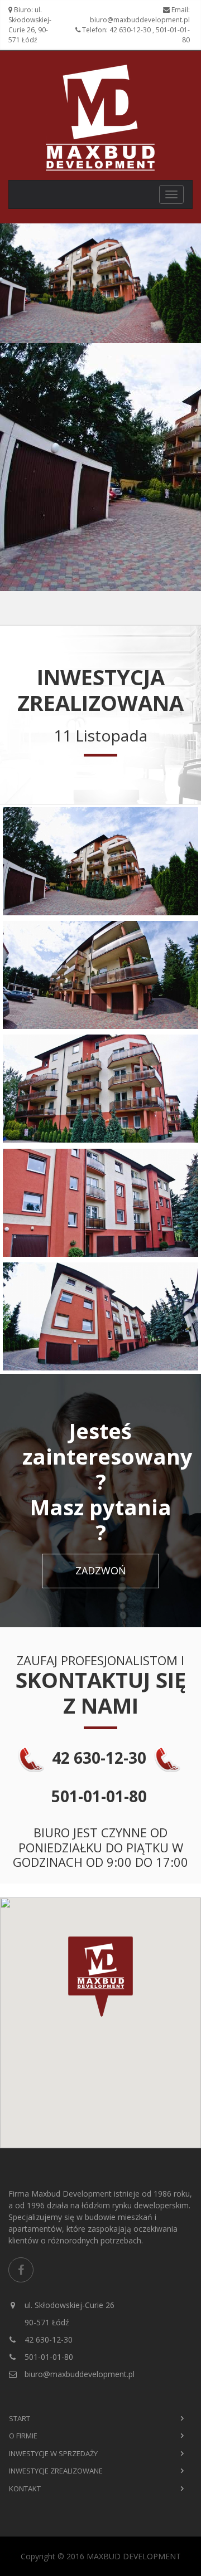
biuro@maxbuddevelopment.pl (78, 2374)
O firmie (23, 2436)
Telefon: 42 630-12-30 (116, 30)
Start (20, 2418)
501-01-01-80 (48, 2357)
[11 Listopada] (101, 861)
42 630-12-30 (47, 2340)
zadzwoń (101, 1570)
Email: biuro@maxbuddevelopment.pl (140, 15)
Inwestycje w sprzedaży (53, 2453)
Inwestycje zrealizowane (56, 2471)
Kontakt (25, 2489)
